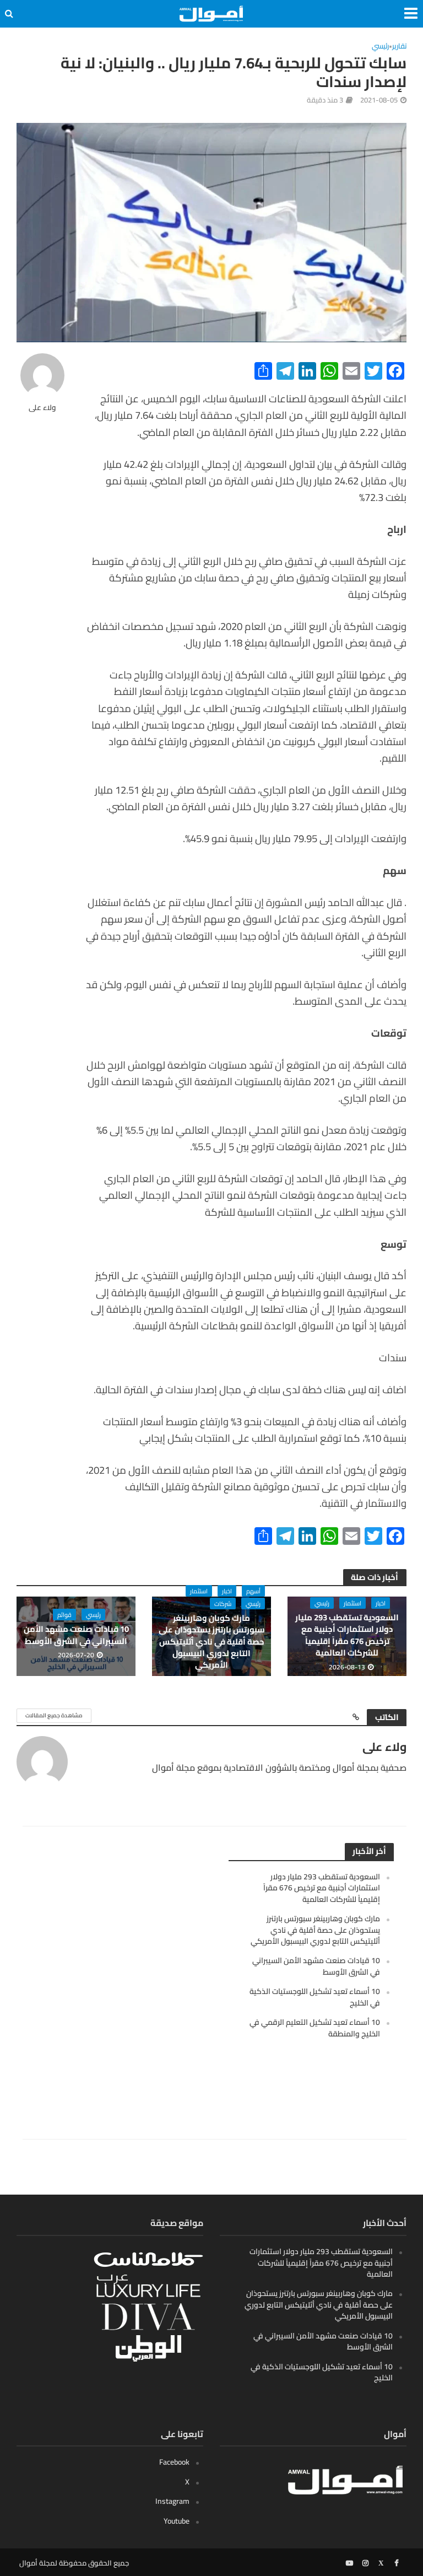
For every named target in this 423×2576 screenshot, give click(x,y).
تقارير (399, 47)
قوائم (64, 1615)
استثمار (352, 1603)
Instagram (172, 2501)
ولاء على (42, 408)
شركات (223, 1604)
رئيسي (380, 47)
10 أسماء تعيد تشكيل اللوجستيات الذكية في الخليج (315, 1997)
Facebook (174, 2462)
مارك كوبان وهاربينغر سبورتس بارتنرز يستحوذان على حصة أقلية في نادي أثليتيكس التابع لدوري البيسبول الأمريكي (211, 1642)
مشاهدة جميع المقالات (54, 1715)
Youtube (177, 2521)
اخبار (381, 1603)
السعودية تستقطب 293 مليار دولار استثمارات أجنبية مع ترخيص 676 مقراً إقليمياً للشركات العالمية (347, 1635)
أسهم (253, 1591)
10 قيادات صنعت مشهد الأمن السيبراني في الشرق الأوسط (76, 1635)
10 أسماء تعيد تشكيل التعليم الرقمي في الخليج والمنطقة (315, 2028)
